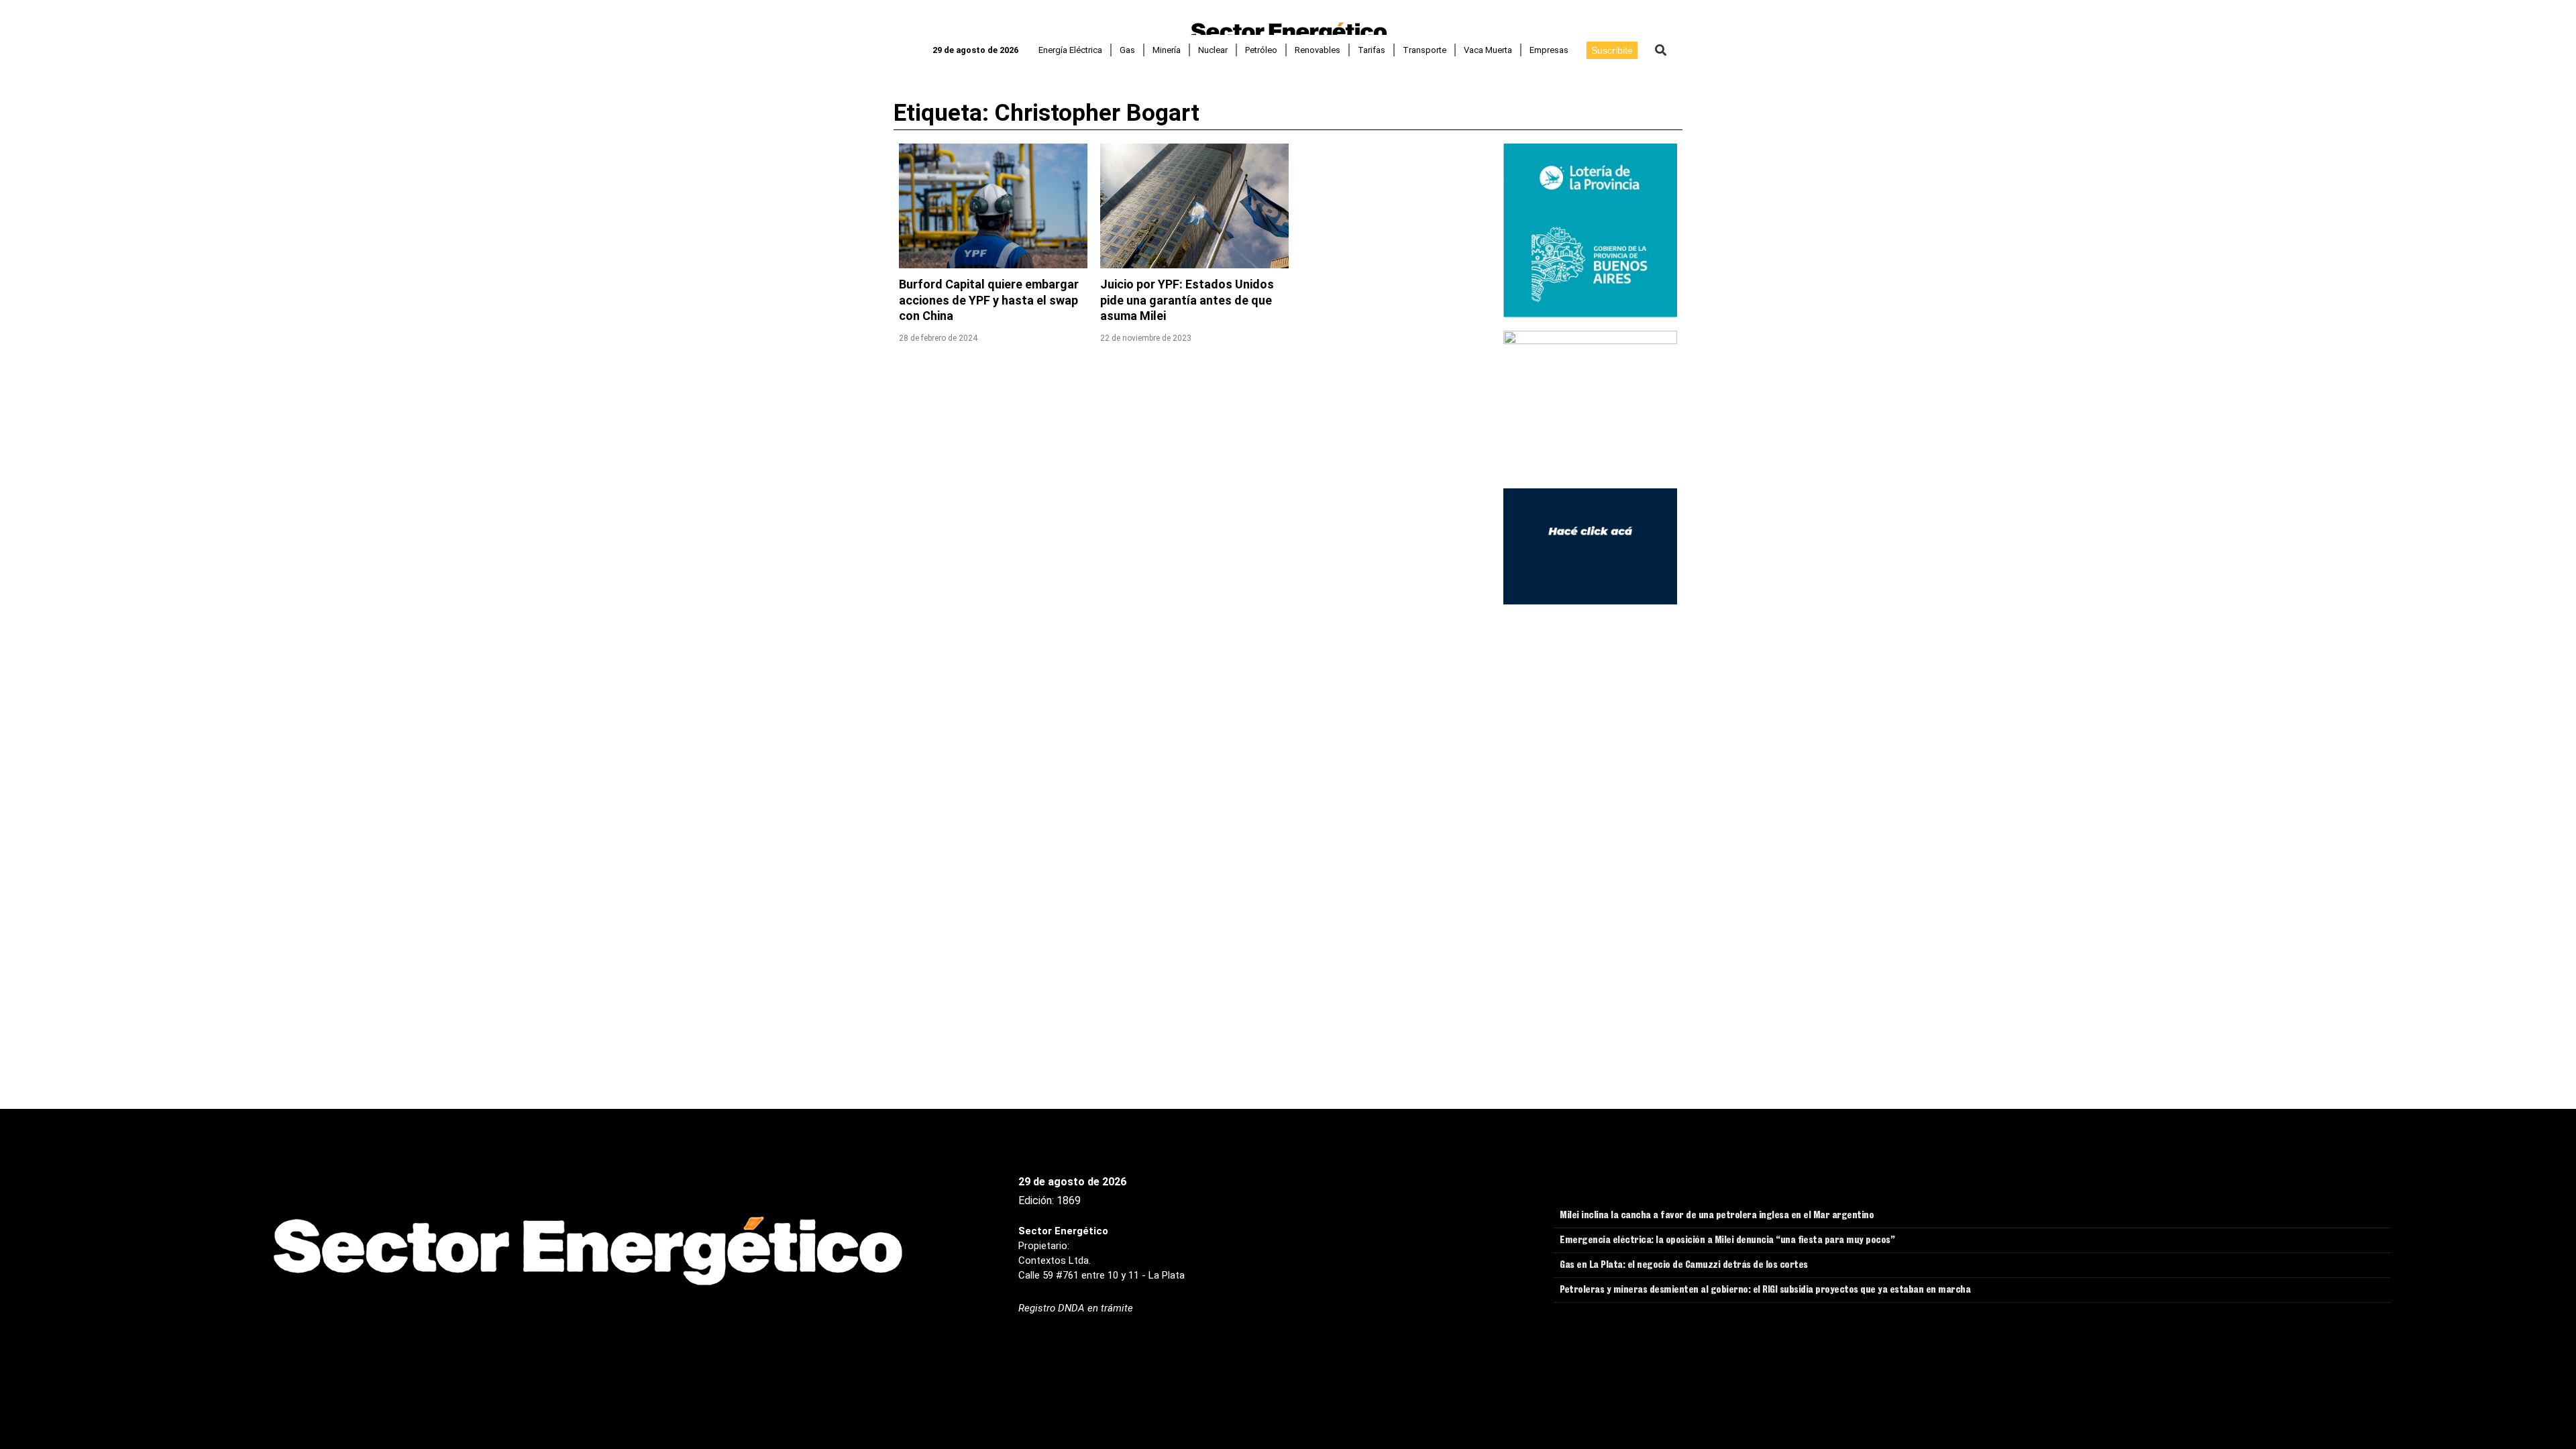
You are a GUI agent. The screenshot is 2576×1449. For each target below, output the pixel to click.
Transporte (1425, 50)
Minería (1167, 50)
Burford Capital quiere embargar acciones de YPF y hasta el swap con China (989, 300)
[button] (1661, 50)
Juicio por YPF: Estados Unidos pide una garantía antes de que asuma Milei (1187, 300)
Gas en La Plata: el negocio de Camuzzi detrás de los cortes (1684, 1266)
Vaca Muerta (1488, 50)
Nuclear (1213, 50)
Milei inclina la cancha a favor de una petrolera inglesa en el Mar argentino (1717, 1216)
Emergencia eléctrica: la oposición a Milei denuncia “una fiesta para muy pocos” (1727, 1241)
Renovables (1318, 50)
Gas (1127, 50)
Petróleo (1261, 50)
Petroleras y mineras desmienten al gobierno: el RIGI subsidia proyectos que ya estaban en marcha (1765, 1291)
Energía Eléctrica (1070, 50)
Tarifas (1372, 50)
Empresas (1549, 50)
